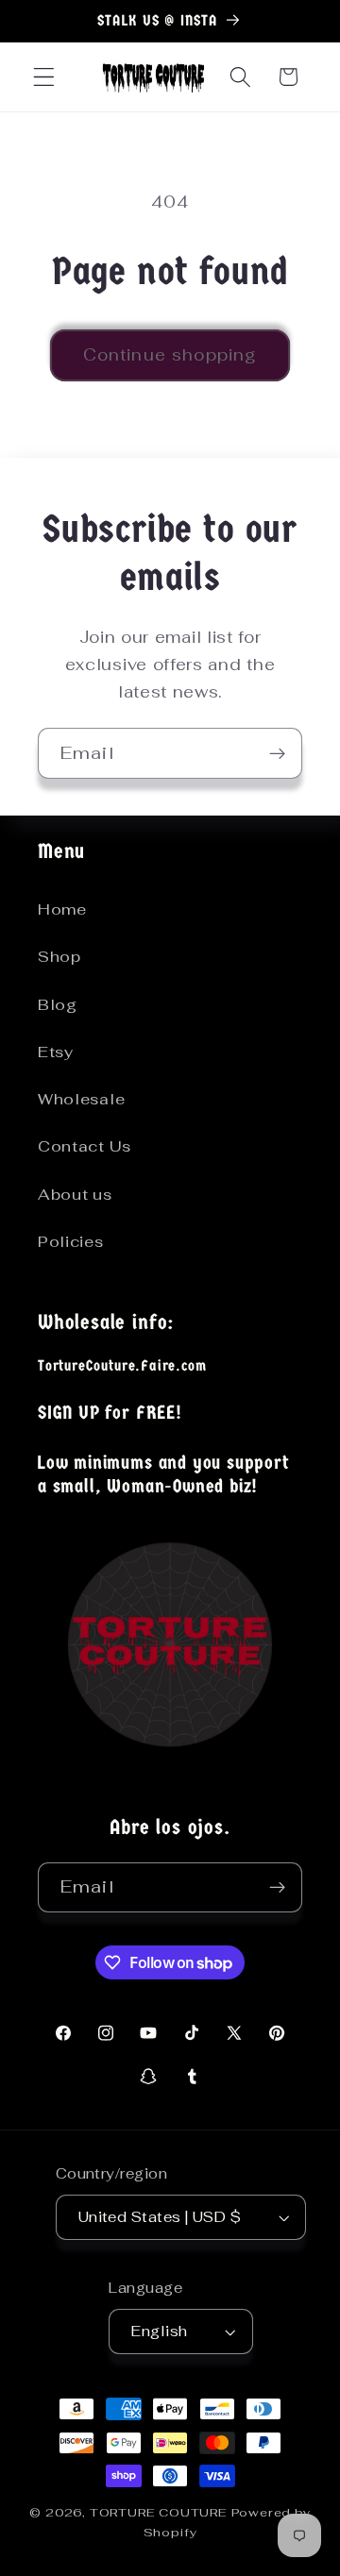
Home (62, 909)
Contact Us (85, 1146)
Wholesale (81, 1099)
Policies (71, 1242)
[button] (44, 77)
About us (75, 1195)
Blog (58, 1005)
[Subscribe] (277, 753)
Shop (59, 957)
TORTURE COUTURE (161, 2512)
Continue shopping (170, 355)
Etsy (56, 1052)
